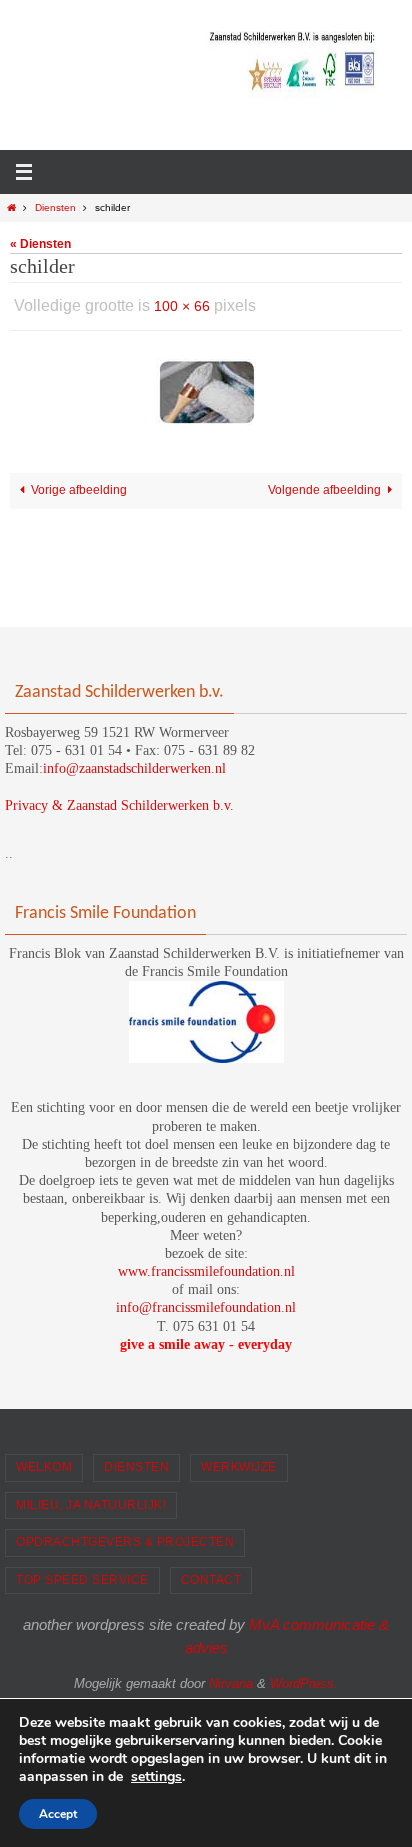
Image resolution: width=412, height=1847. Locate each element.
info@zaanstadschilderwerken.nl (134, 768)
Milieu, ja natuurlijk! (91, 1505)
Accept (58, 1814)
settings (156, 1777)
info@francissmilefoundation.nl (206, 1307)
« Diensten (40, 244)
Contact (211, 1580)
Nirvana (231, 1683)
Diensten (55, 207)
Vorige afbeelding (79, 485)
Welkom (44, 1467)
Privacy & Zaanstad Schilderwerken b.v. (119, 805)
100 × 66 (182, 304)
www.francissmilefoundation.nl (206, 1271)
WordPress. (304, 1683)
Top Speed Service (82, 1580)
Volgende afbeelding (324, 485)
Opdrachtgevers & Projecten (125, 1542)
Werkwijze (239, 1467)
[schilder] (206, 387)
